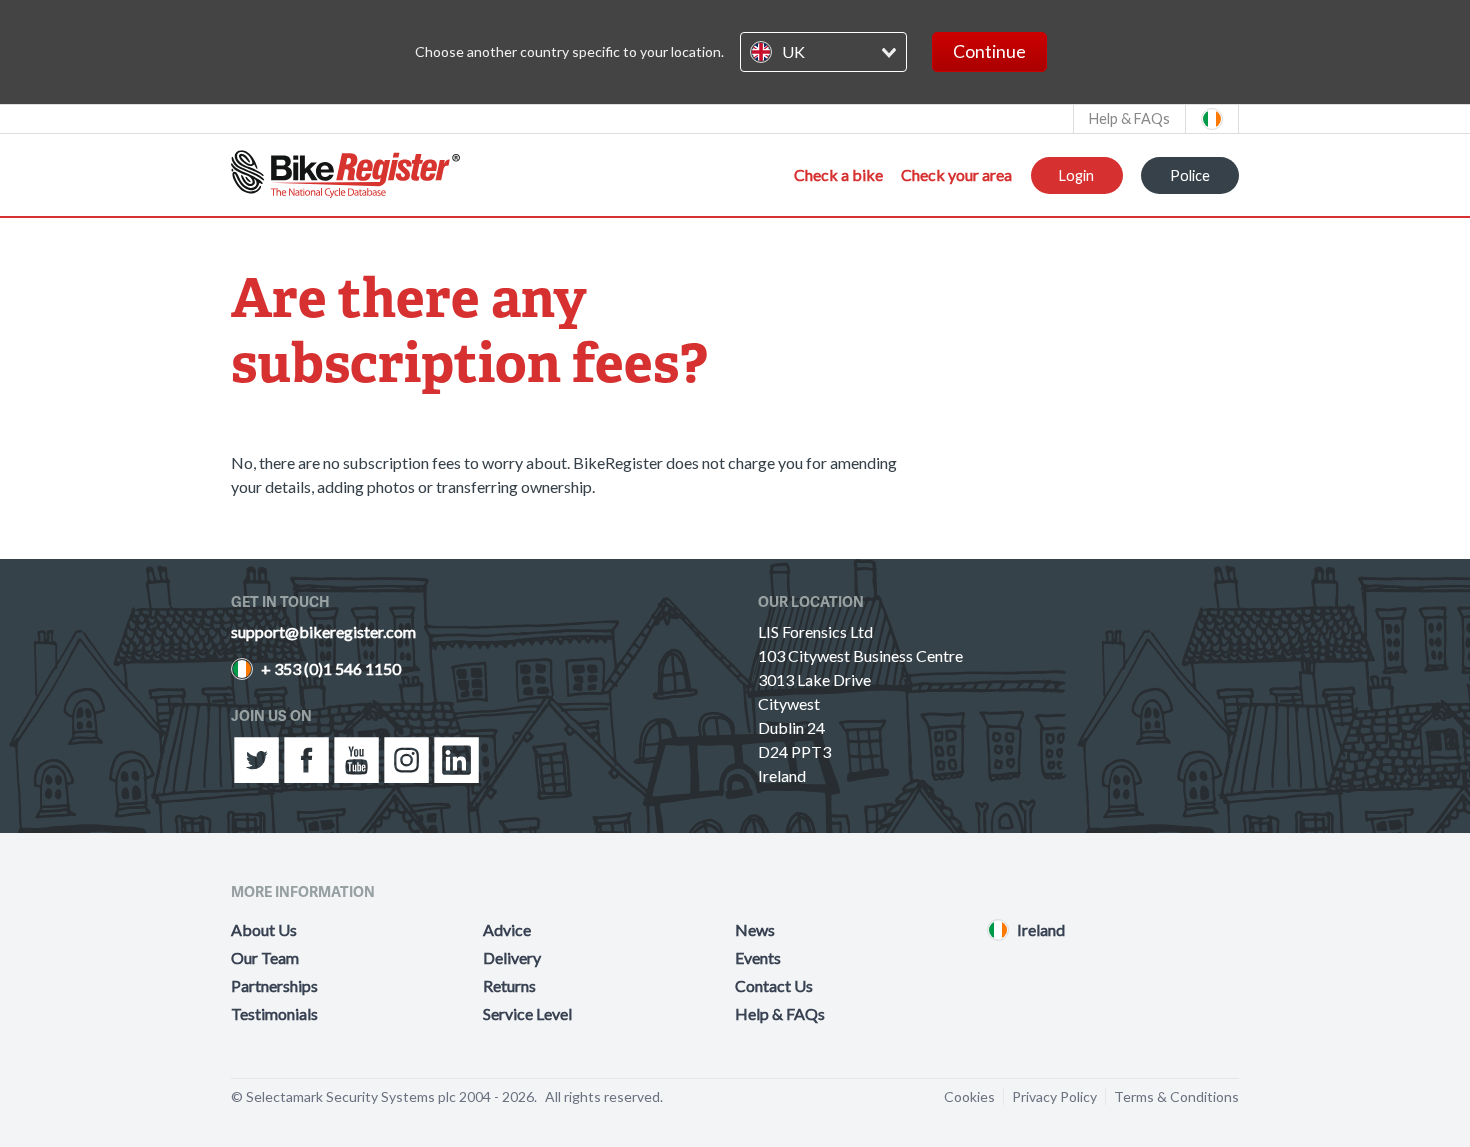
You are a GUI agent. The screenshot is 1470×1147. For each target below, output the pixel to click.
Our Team (265, 957)
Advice (507, 929)
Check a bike (838, 174)
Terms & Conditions (1176, 1096)
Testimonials (274, 1013)
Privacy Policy (1054, 1096)
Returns (509, 985)
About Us (264, 929)
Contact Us (774, 985)
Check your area (956, 174)
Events (758, 957)
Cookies (969, 1096)
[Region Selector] (1212, 119)
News (755, 929)
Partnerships (274, 985)
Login (1076, 175)
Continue (989, 51)
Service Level (527, 1013)
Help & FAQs (780, 1013)
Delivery (512, 957)
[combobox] (823, 52)
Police (1190, 175)
